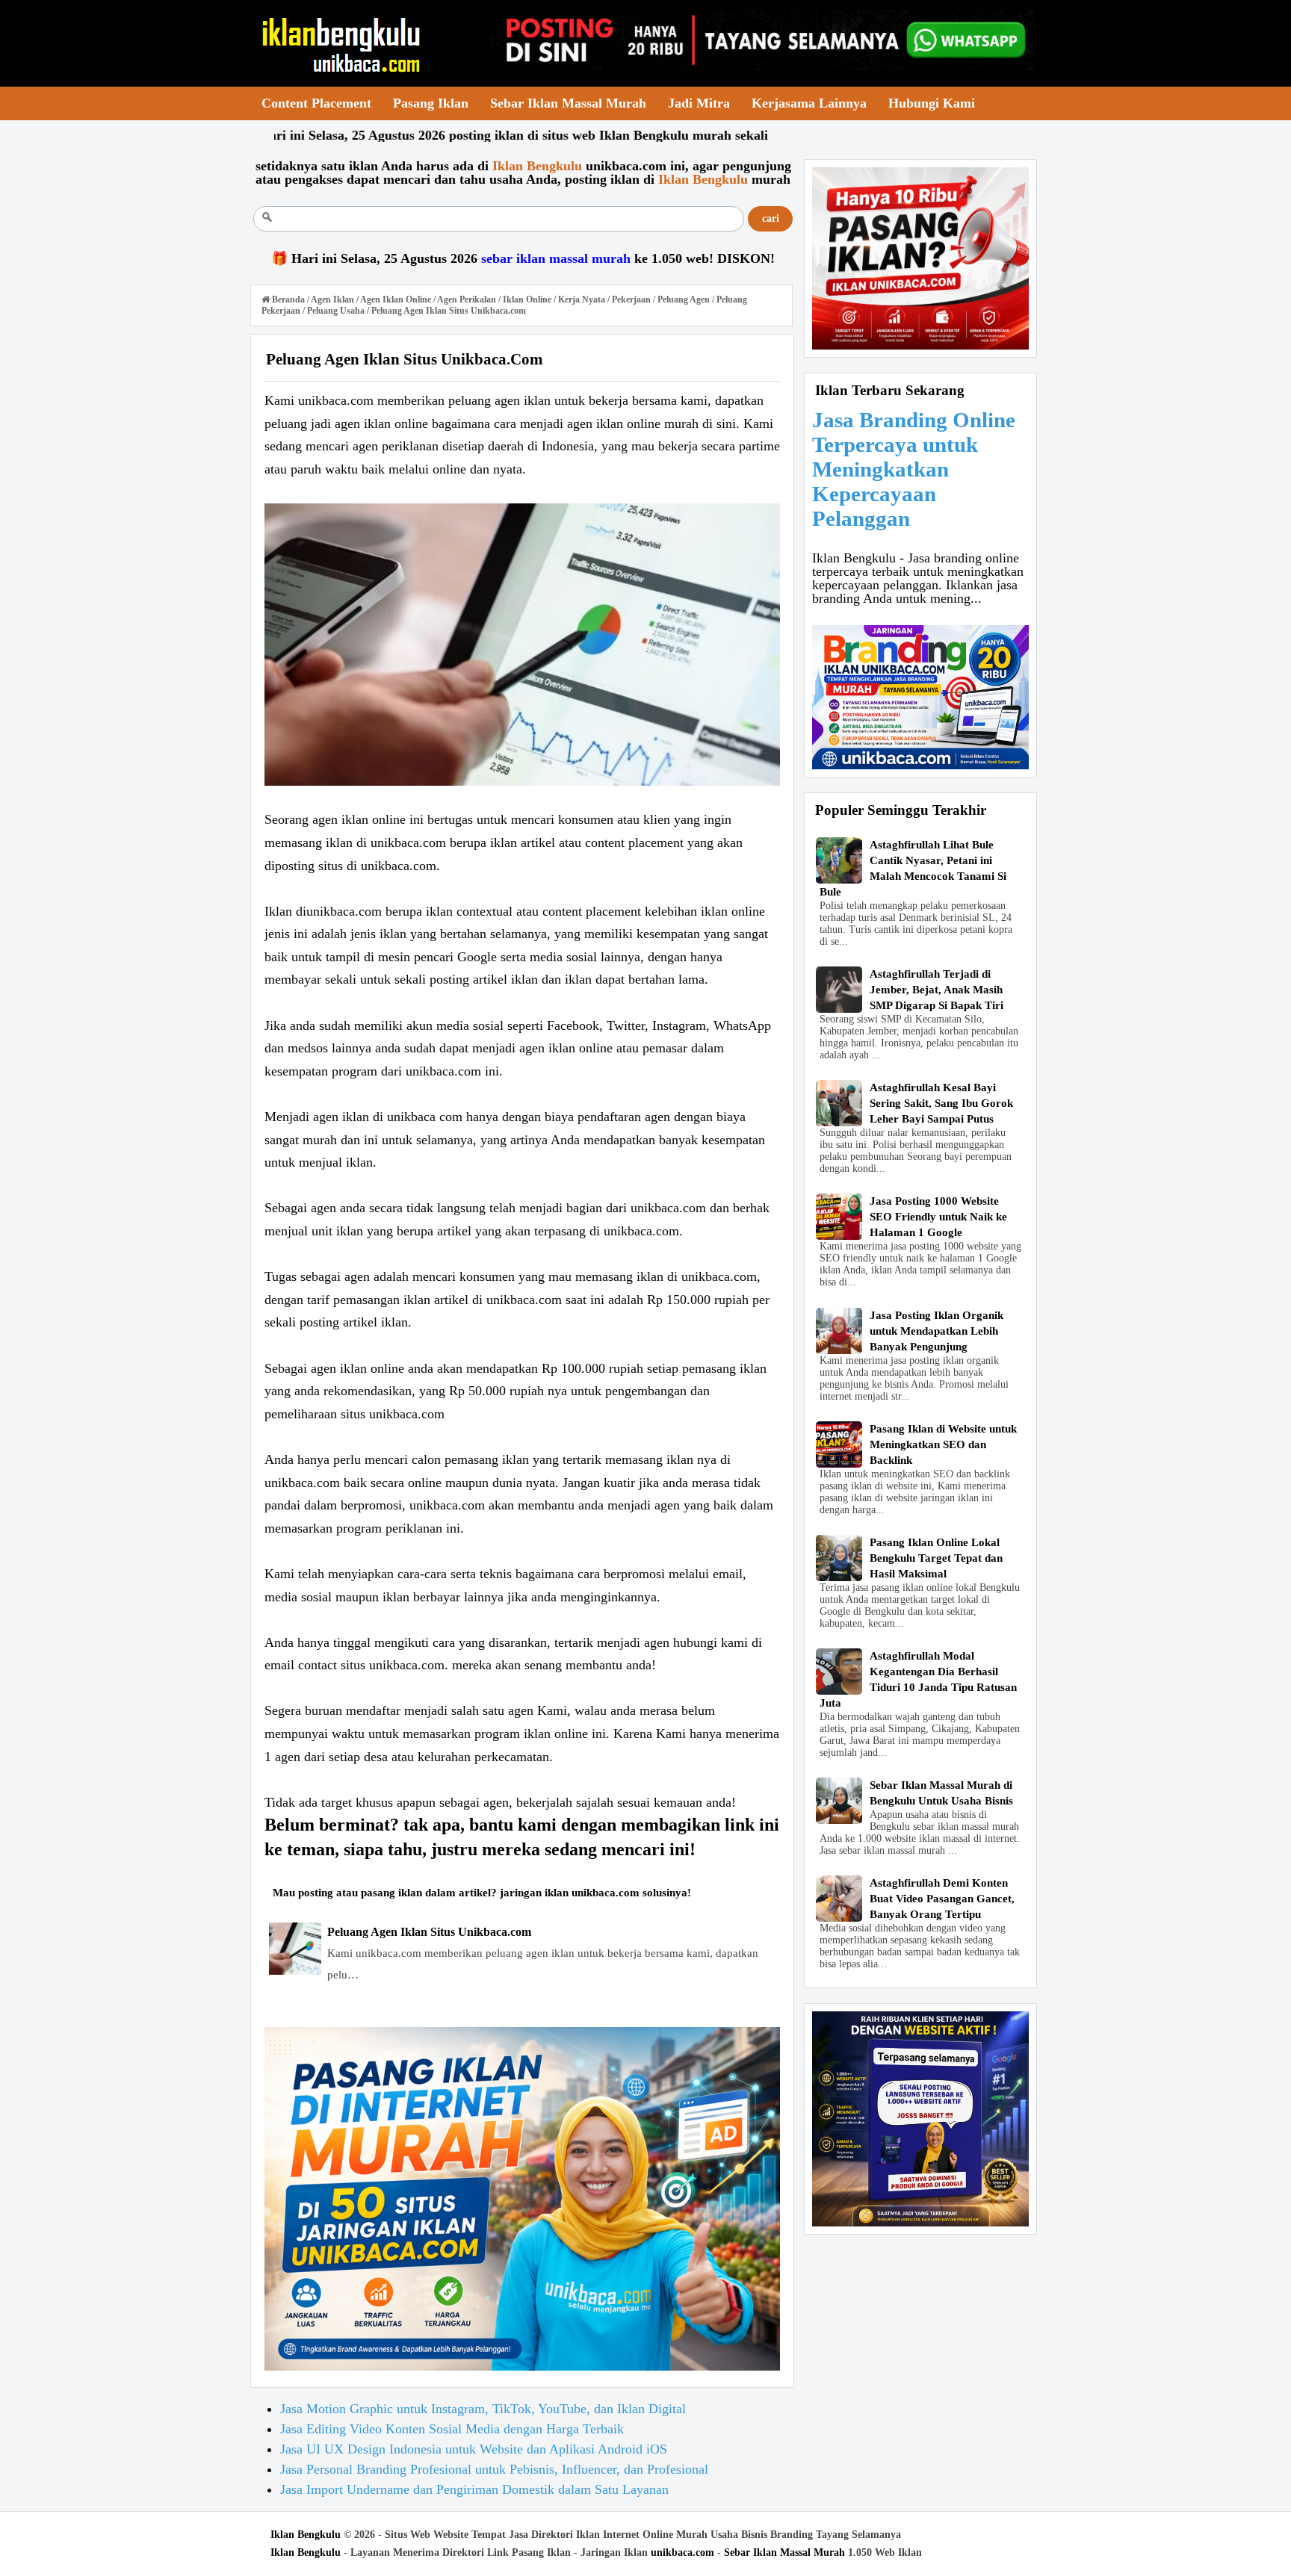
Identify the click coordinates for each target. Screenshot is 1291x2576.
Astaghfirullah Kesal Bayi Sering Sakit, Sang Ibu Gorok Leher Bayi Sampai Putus (941, 1103)
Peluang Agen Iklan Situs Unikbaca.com (429, 1932)
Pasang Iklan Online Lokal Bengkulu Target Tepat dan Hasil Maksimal (936, 1558)
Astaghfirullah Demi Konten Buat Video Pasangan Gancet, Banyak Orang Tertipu (942, 1899)
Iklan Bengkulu (306, 2535)
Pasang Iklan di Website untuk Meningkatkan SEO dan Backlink (943, 1444)
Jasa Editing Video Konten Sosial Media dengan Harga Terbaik (452, 2429)
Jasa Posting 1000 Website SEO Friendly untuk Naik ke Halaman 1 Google (938, 1217)
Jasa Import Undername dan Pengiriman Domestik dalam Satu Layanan (474, 2489)
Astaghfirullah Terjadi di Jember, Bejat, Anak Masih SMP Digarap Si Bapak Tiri (936, 990)
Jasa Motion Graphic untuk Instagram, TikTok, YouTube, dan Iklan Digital (483, 2409)
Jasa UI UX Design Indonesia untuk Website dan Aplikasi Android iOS (474, 2449)
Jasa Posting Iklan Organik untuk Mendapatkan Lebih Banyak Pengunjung (936, 1331)
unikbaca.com (682, 2552)
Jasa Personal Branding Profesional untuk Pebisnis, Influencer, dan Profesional (494, 2469)
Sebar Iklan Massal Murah (784, 2552)
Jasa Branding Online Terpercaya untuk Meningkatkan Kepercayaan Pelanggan (914, 469)
